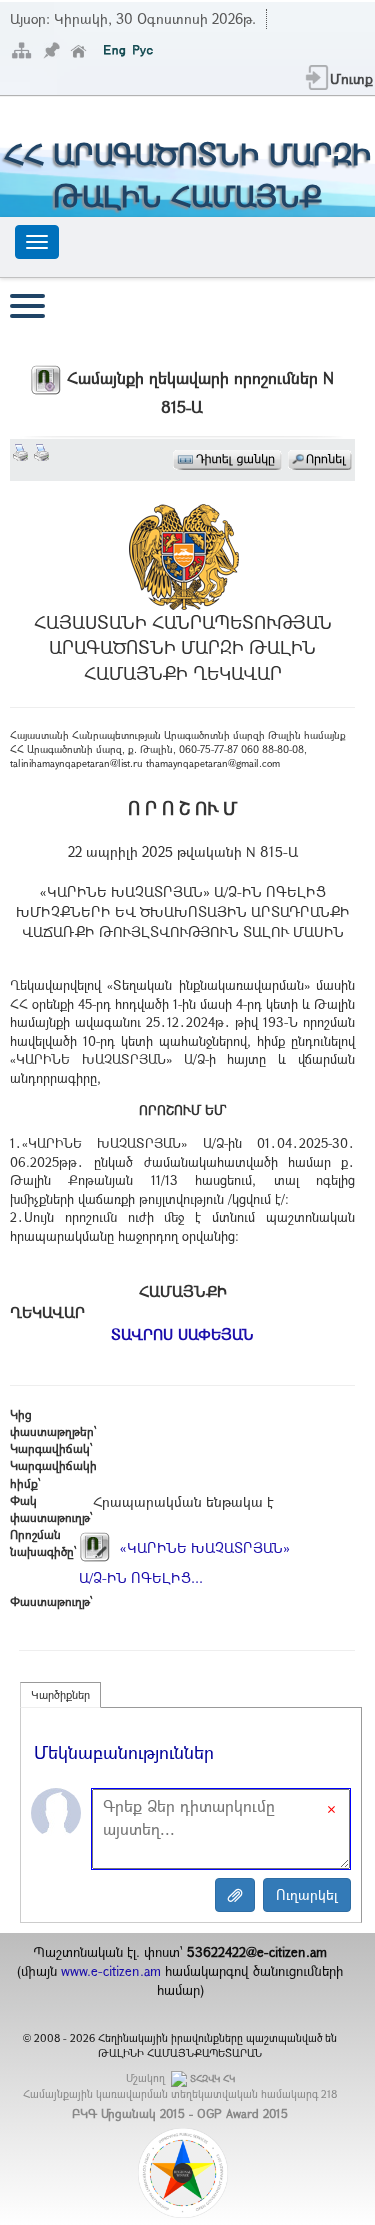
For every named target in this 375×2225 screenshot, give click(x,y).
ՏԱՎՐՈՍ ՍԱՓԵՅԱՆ (182, 1334)
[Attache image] (235, 1895)
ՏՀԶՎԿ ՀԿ (212, 2078)
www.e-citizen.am (111, 1971)
